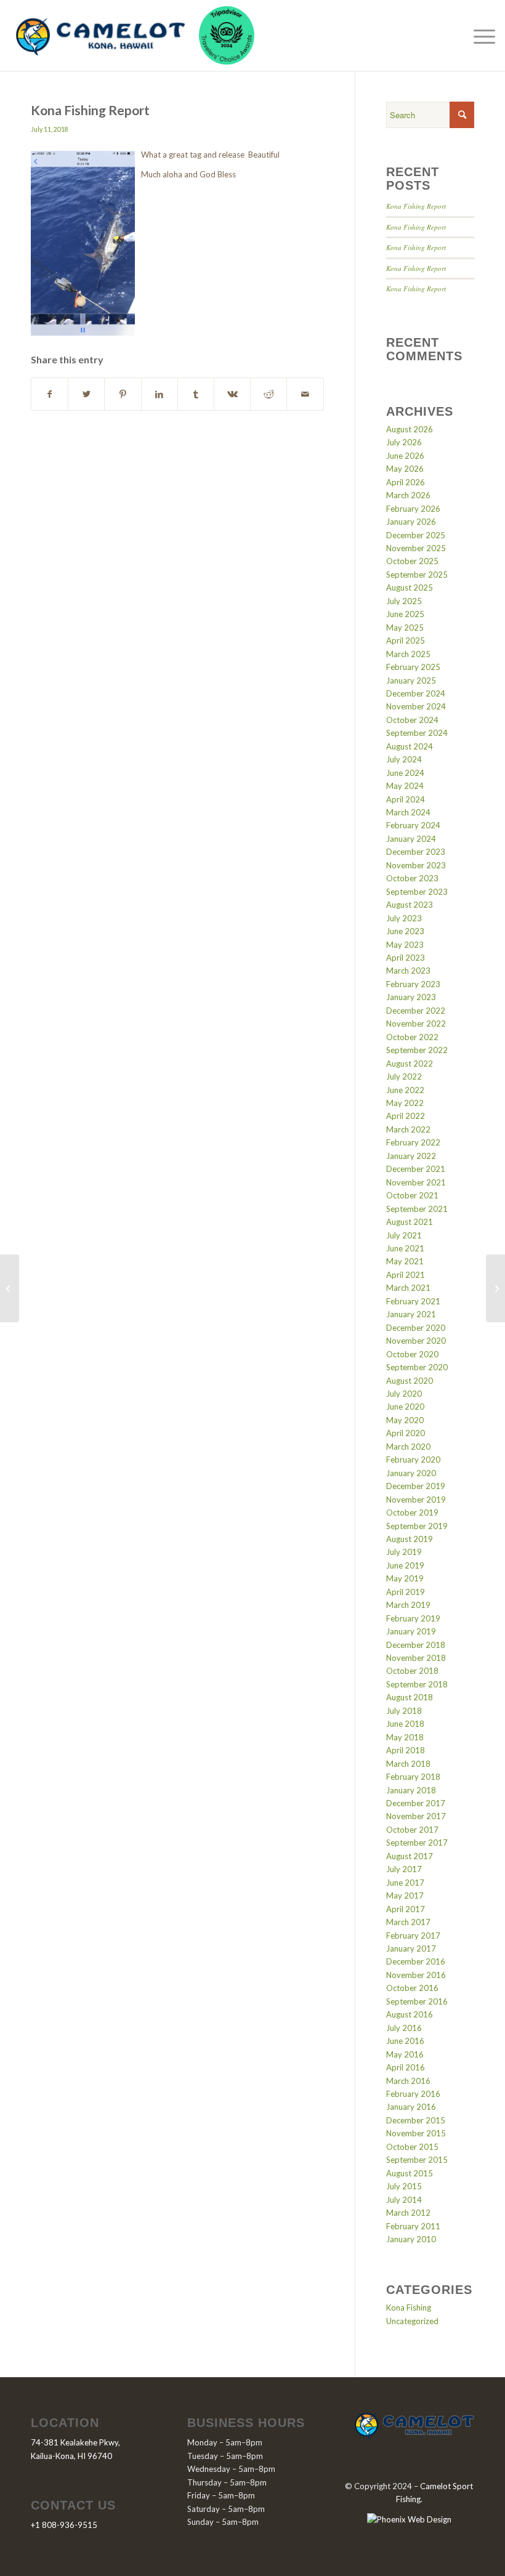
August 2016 (410, 2014)
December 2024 (416, 693)
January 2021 (411, 1314)
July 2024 (404, 759)
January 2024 (411, 839)
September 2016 (417, 2001)
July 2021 (404, 1235)
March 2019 (408, 1605)
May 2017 (405, 1896)
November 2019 (416, 1500)
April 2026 (406, 482)
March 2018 (408, 1764)
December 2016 (416, 1961)
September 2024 (417, 733)
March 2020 (408, 1447)
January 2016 (411, 2107)
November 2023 (416, 865)
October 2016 (412, 1988)
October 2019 (412, 1512)
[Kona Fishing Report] (10, 1288)
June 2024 (405, 773)
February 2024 (413, 825)
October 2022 (412, 1037)
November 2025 (416, 548)
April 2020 (406, 1433)
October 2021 (412, 1195)
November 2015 (416, 2133)
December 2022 (416, 1011)
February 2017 (413, 1936)
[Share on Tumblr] (196, 394)
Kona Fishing (409, 2307)
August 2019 (410, 1539)
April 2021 (406, 1275)
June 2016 (405, 2041)
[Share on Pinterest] (123, 394)
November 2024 (416, 706)
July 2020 (404, 1394)
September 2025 (417, 575)
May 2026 (405, 469)
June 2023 (405, 931)
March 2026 (408, 495)
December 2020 (416, 1328)
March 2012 (408, 2213)
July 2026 (404, 442)
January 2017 (411, 1948)
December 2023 (416, 852)
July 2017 (404, 1869)
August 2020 (410, 1381)
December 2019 (416, 1486)
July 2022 (404, 1076)
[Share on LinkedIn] (160, 394)
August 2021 (410, 1222)
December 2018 (416, 1645)
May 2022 (405, 1103)
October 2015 (412, 2147)
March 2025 (408, 654)
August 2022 (410, 1064)
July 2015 (404, 2186)
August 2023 (410, 905)
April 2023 (406, 958)
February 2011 (413, 2226)
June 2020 (405, 1407)
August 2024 (410, 746)
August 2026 (410, 429)
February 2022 (413, 1142)
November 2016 (416, 1975)
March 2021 (408, 1288)
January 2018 (411, 1790)
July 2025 (404, 601)
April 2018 (406, 1750)
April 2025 (406, 640)
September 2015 (417, 2160)
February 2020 (413, 1460)
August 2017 (410, 1856)
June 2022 (405, 1090)
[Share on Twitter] (86, 394)
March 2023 (408, 971)
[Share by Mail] (305, 394)
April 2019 (406, 1592)
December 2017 (416, 1803)
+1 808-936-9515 (64, 2525)
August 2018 (410, 1697)
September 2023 (417, 892)
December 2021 (416, 1169)
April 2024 (406, 799)
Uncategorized (412, 2321)
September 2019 (417, 1526)
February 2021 (413, 1301)
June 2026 (405, 456)
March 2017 (408, 1922)
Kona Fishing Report (416, 206)
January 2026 (411, 522)
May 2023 (405, 945)
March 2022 (408, 1129)
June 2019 (405, 1565)
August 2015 (410, 2173)
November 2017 (416, 1816)
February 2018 (413, 1777)
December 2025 (416, 535)
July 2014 (404, 2200)
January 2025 (411, 680)
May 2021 (405, 1261)
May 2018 (405, 1737)
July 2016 (404, 2028)
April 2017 (406, 1909)
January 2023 (411, 997)
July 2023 (404, 918)
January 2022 (411, 1156)
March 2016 (408, 2081)
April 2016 (406, 2067)
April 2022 (406, 1116)
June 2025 (405, 614)
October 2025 (412, 561)
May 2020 (405, 1420)
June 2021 (405, 1248)
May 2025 (405, 628)
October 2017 (412, 1830)
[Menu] (481, 36)
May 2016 (405, 2054)
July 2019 (404, 1552)
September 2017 (417, 1843)
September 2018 (417, 1684)
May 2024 (405, 786)
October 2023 (412, 878)
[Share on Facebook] (50, 394)
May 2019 (405, 1578)
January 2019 (411, 1631)
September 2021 (417, 1209)
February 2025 (413, 667)
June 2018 (405, 1724)
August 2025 (410, 587)
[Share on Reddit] (269, 394)
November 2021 (416, 1182)
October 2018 (412, 1671)
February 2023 (413, 984)
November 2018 (416, 1658)
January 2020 (411, 1473)
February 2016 (413, 2094)
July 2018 (404, 1711)
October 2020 (412, 1354)
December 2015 (416, 2120)
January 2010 (411, 2239)
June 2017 (405, 1883)
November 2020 (416, 1341)
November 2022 (416, 1024)
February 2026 (413, 509)
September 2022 (417, 1050)
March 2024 (408, 812)
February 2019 (413, 1618)
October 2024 (412, 720)
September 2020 (417, 1367)
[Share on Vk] (232, 394)
